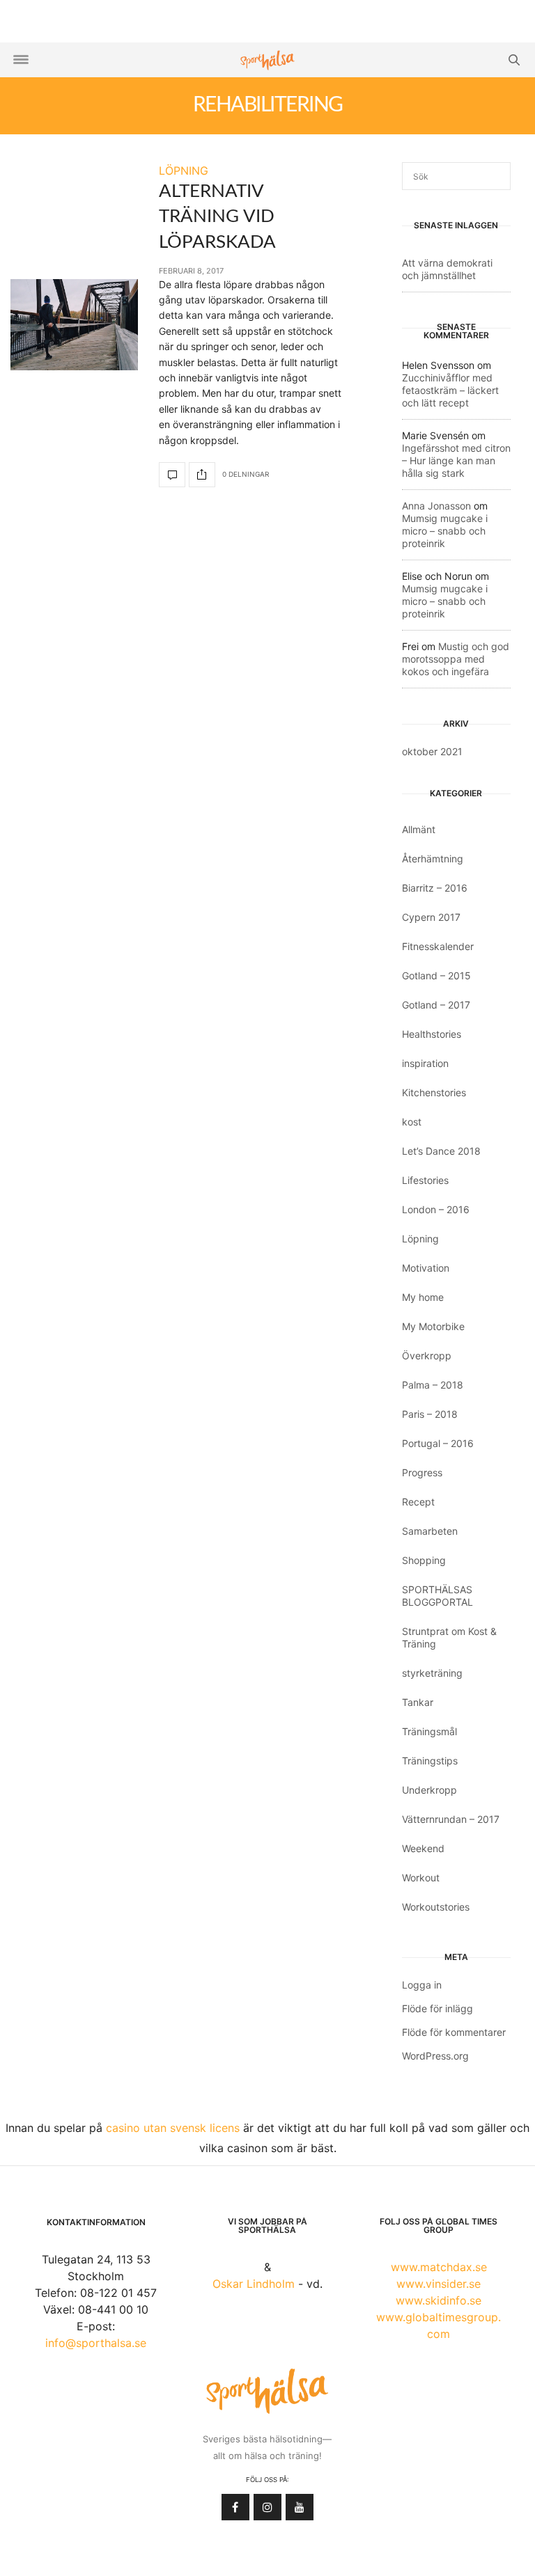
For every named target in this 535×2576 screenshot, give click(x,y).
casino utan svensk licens (173, 2128)
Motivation (426, 1268)
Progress (422, 1472)
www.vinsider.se (439, 2284)
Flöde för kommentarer (454, 2032)
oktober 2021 (432, 751)
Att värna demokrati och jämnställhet (447, 269)
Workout (421, 1878)
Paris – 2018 (430, 1414)
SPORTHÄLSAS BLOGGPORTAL (437, 1596)
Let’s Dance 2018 (441, 1151)
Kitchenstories (434, 1092)
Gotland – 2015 (436, 975)
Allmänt (419, 829)
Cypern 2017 (431, 917)
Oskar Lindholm (254, 2284)
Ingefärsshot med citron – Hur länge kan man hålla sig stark (456, 460)
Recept (418, 1502)
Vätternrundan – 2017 (451, 1819)
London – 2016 (436, 1209)
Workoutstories (436, 1907)
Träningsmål (429, 1731)
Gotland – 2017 (436, 1005)
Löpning (420, 1239)
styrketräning (432, 1673)
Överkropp (427, 1356)
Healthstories (432, 1034)
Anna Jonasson (436, 506)
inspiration (425, 1063)
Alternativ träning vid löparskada (217, 217)
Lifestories (425, 1180)
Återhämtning (433, 859)
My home (423, 1297)
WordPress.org (435, 2056)
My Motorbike (433, 1326)
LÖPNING (184, 171)
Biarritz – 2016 (435, 888)
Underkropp (429, 1790)
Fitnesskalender (438, 946)
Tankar (418, 1702)
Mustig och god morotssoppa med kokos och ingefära (456, 659)
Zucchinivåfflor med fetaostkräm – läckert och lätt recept (450, 390)
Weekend (423, 1848)
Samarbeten (430, 1531)
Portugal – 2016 (438, 1443)
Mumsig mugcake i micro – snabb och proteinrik (445, 531)
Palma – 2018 (433, 1385)
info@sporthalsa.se (96, 2343)
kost (412, 1122)
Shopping (424, 1560)
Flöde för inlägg (437, 2008)
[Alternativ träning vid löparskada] (74, 325)
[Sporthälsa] (267, 60)
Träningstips (430, 1761)
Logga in (422, 1985)
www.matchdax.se (439, 2267)
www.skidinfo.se (439, 2300)
